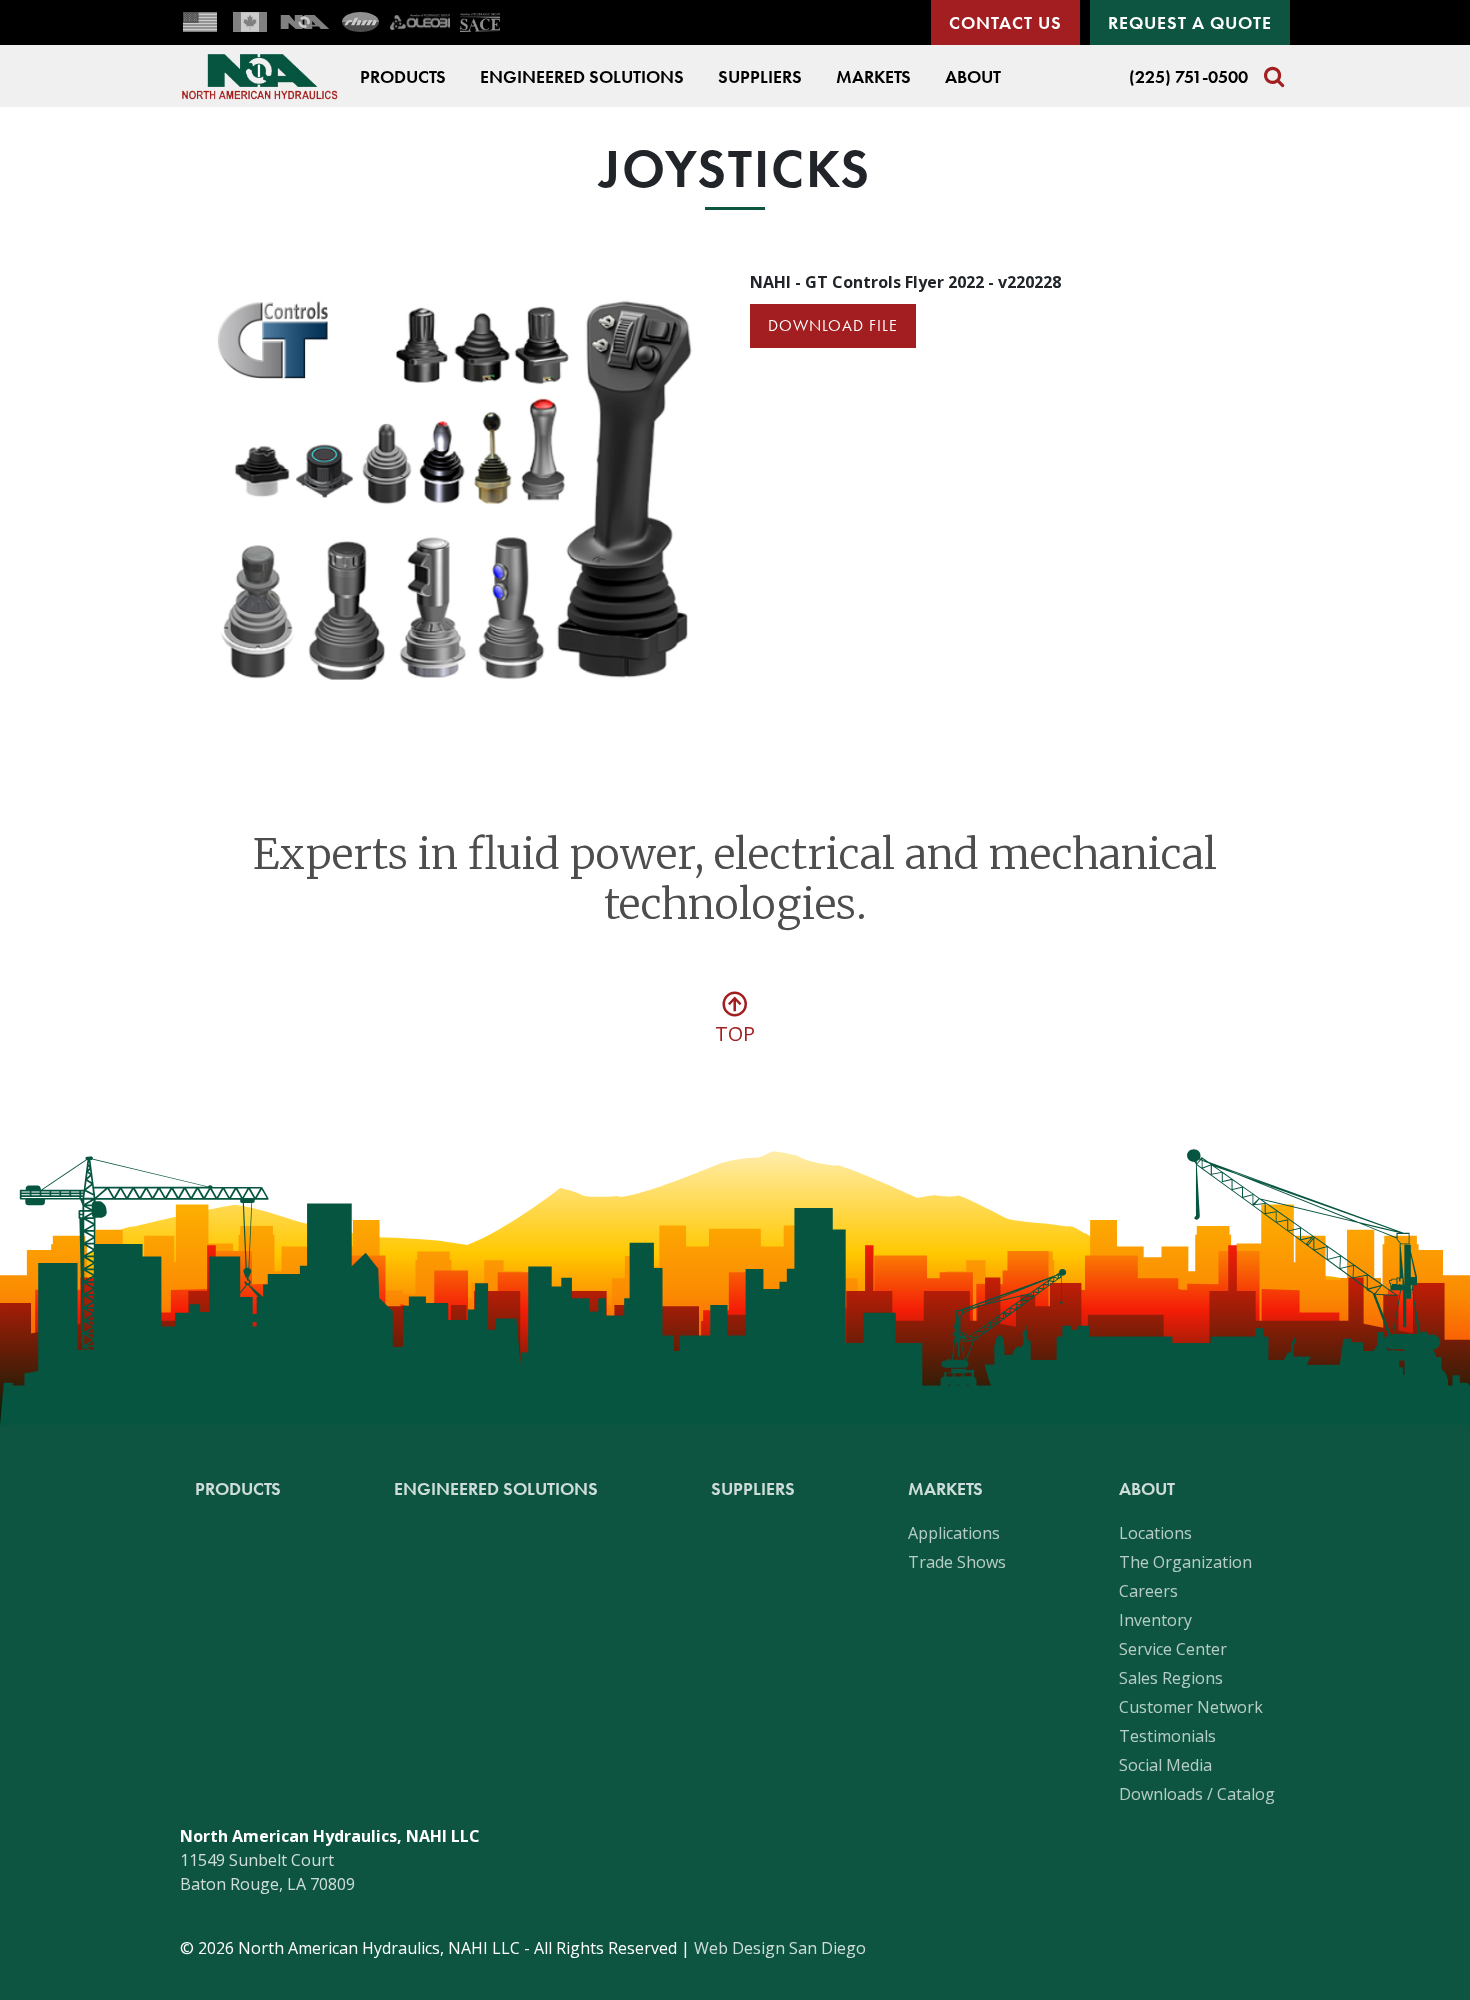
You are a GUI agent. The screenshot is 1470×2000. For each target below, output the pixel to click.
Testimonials (1167, 1736)
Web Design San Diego (780, 1948)
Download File (833, 325)
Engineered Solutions (582, 76)
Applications (954, 1533)
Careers (1148, 1591)
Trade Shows (957, 1562)
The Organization (1185, 1562)
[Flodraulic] (200, 22)
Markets (873, 76)
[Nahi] (305, 22)
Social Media (1165, 1765)
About (973, 76)
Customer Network (1191, 1707)
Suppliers (760, 76)
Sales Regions (1171, 1678)
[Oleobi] (420, 22)
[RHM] (360, 22)
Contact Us (1005, 22)
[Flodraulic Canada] (250, 22)
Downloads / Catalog (1197, 1794)
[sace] (480, 22)
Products (403, 76)
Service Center (1173, 1649)
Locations (1155, 1533)
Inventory (1155, 1620)
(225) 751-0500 (1188, 76)
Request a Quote (1190, 22)
